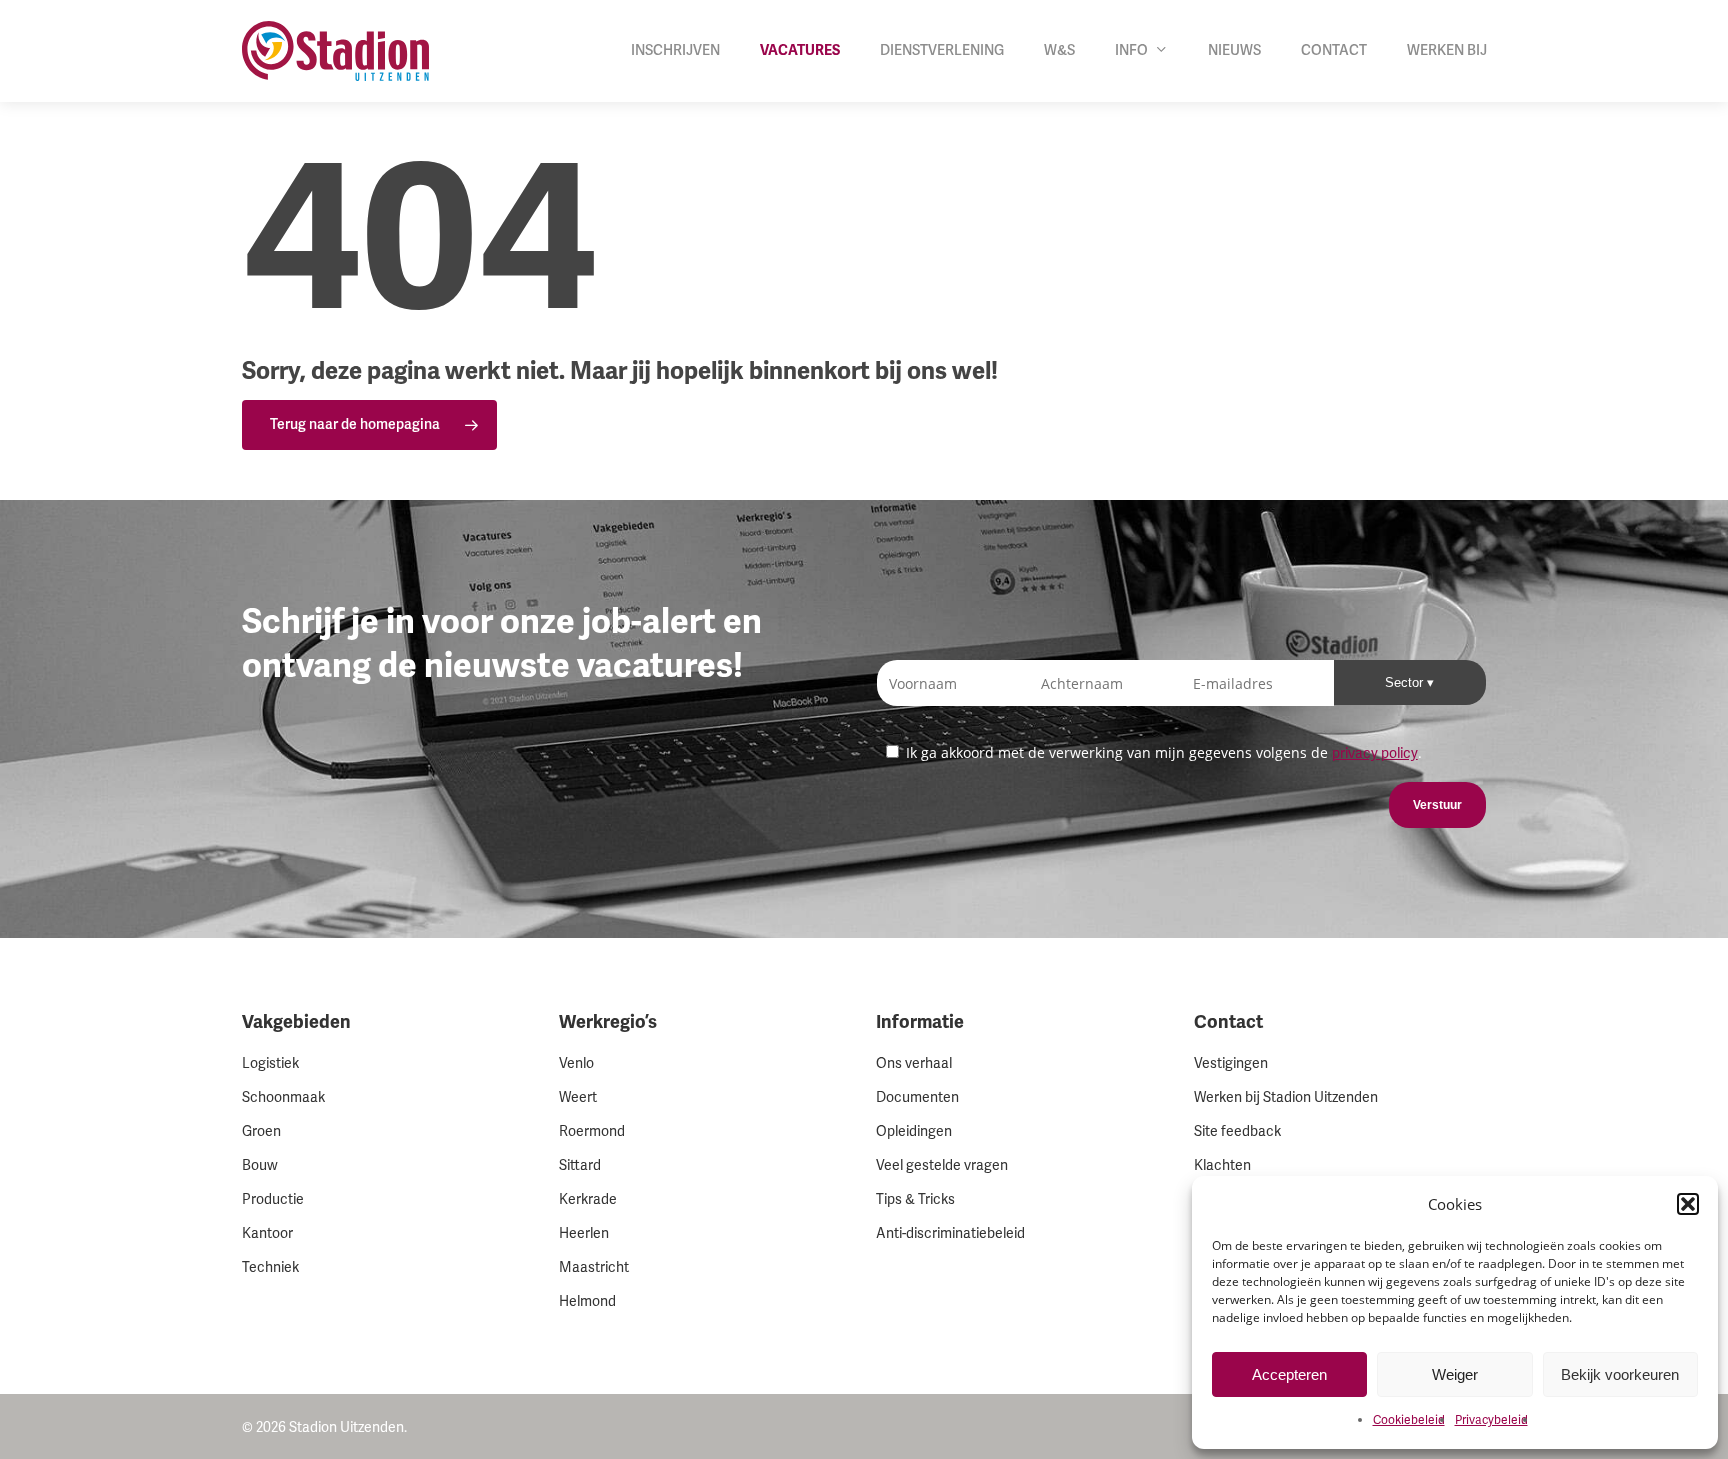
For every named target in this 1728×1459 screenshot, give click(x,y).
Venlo (576, 1063)
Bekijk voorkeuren (1620, 1374)
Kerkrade (588, 1199)
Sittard (580, 1165)
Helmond (587, 1301)
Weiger (1455, 1374)
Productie (273, 1199)
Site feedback (1237, 1131)
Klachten (1222, 1165)
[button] (1688, 1204)
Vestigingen (1231, 1063)
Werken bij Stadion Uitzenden (1286, 1097)
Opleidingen (914, 1131)
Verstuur (1437, 805)
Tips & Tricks (915, 1199)
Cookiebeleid (1409, 1420)
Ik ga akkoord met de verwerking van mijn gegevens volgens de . (1162, 752)
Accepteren (1289, 1374)
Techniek (270, 1267)
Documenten (917, 1097)
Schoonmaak (283, 1097)
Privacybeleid (1491, 1420)
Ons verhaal (914, 1063)
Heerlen (584, 1233)
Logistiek (270, 1063)
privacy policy (1375, 753)
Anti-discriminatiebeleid (950, 1233)
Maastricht (594, 1267)
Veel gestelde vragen (942, 1165)
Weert (578, 1097)
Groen (261, 1131)
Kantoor (267, 1233)
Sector (1406, 682)
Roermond (592, 1131)
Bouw (260, 1165)
